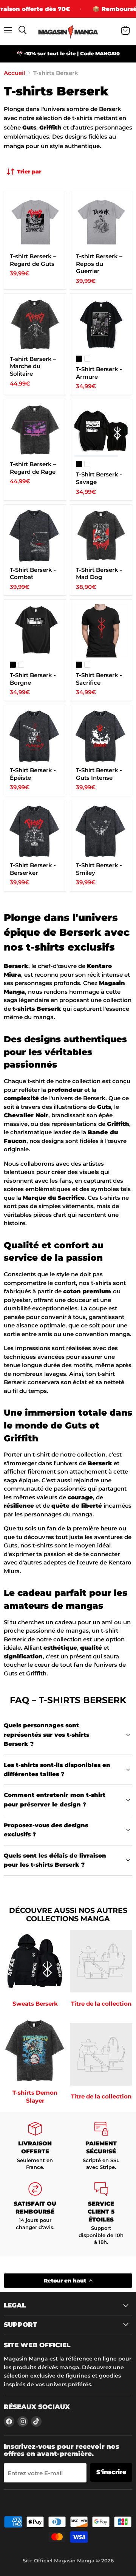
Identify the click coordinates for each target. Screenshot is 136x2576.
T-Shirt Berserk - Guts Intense (99, 774)
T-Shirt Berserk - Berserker (33, 869)
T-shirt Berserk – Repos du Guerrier (99, 264)
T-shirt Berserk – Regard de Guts (33, 260)
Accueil (14, 73)
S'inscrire (111, 2472)
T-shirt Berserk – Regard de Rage (33, 468)
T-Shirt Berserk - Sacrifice (99, 679)
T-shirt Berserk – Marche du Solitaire (33, 366)
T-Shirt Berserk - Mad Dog (99, 574)
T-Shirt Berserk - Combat (33, 574)
